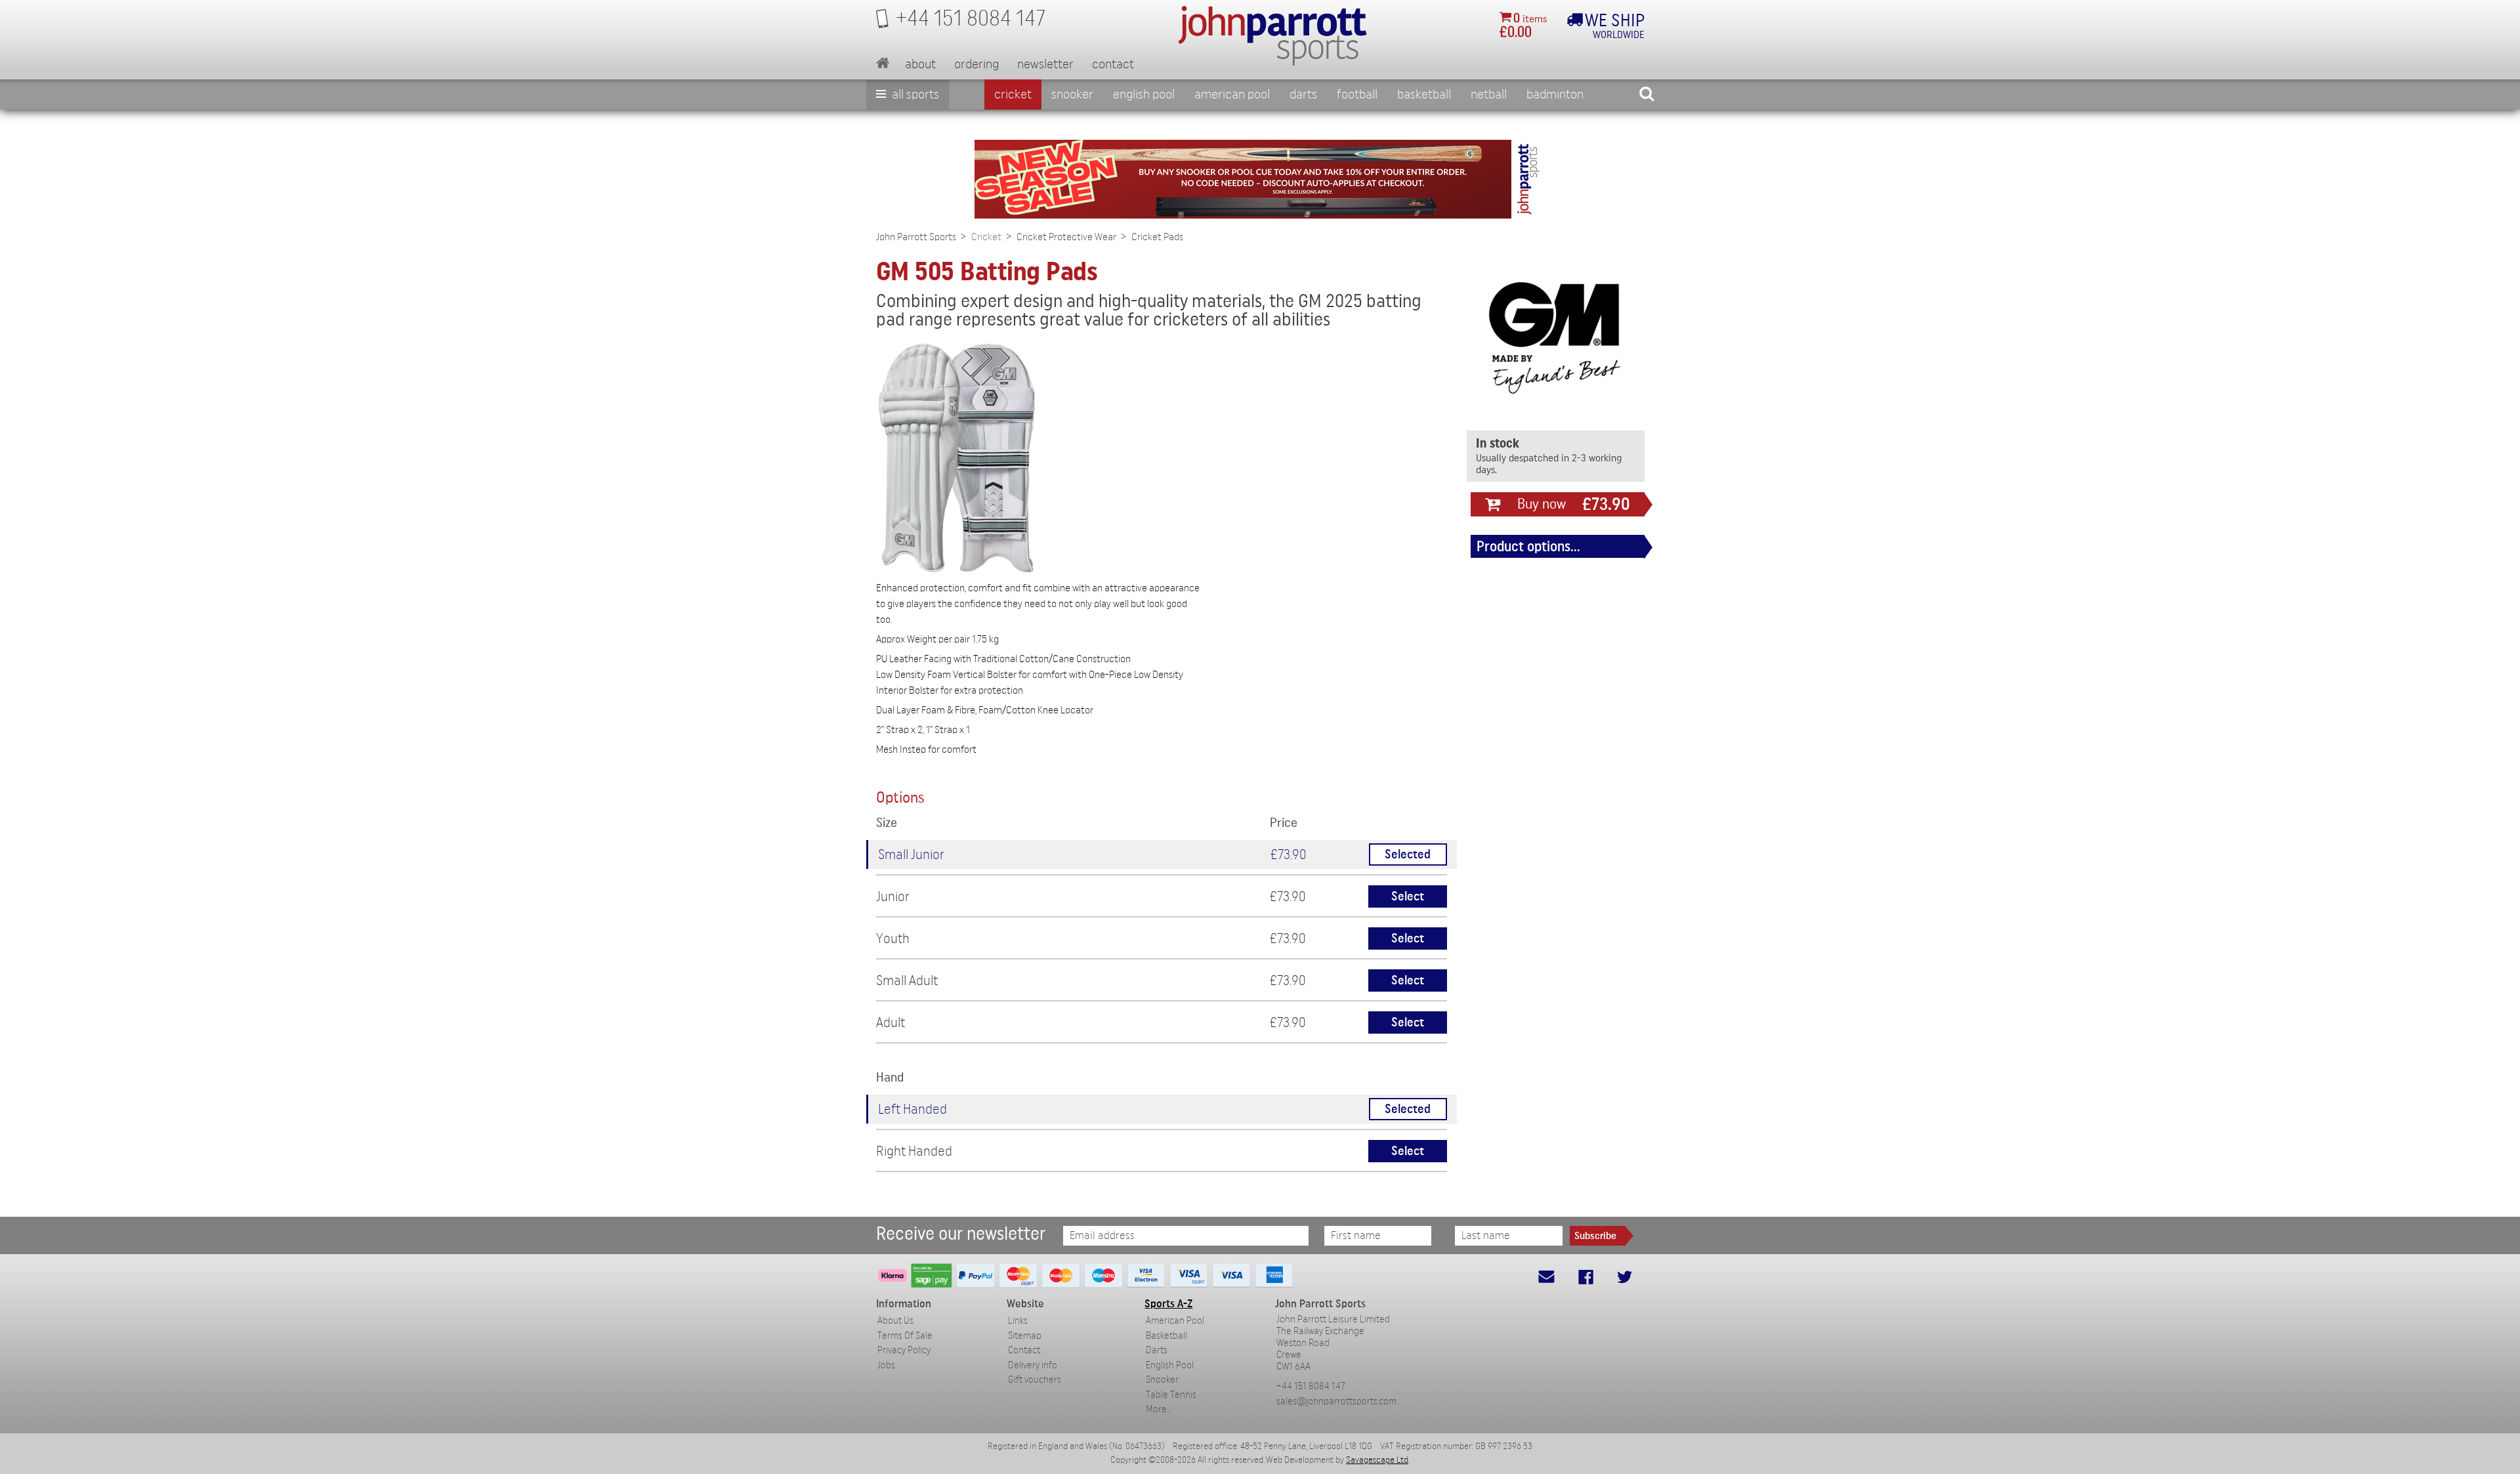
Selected (1408, 855)
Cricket (1013, 95)
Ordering (976, 64)
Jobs (886, 1365)
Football (1357, 95)
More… (1159, 1409)
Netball (1489, 95)
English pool (1144, 95)
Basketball (1424, 95)
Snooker (1072, 95)
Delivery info (1033, 1365)
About (920, 64)
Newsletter (1045, 64)
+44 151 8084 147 (1311, 1386)
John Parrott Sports (916, 237)
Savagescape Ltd (1377, 1460)
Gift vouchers (1035, 1380)
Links (1018, 1321)
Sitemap (1025, 1336)
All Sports (914, 95)
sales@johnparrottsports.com (1336, 1401)
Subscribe (1595, 1236)
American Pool (1232, 95)
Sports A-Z (1168, 1304)
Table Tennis (1171, 1395)
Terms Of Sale (905, 1336)
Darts (1303, 95)
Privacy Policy (904, 1350)
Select (1408, 897)
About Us (895, 1321)
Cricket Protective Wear (1066, 237)
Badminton (1555, 95)
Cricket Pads (1157, 237)
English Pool (1170, 1365)
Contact (1113, 64)
